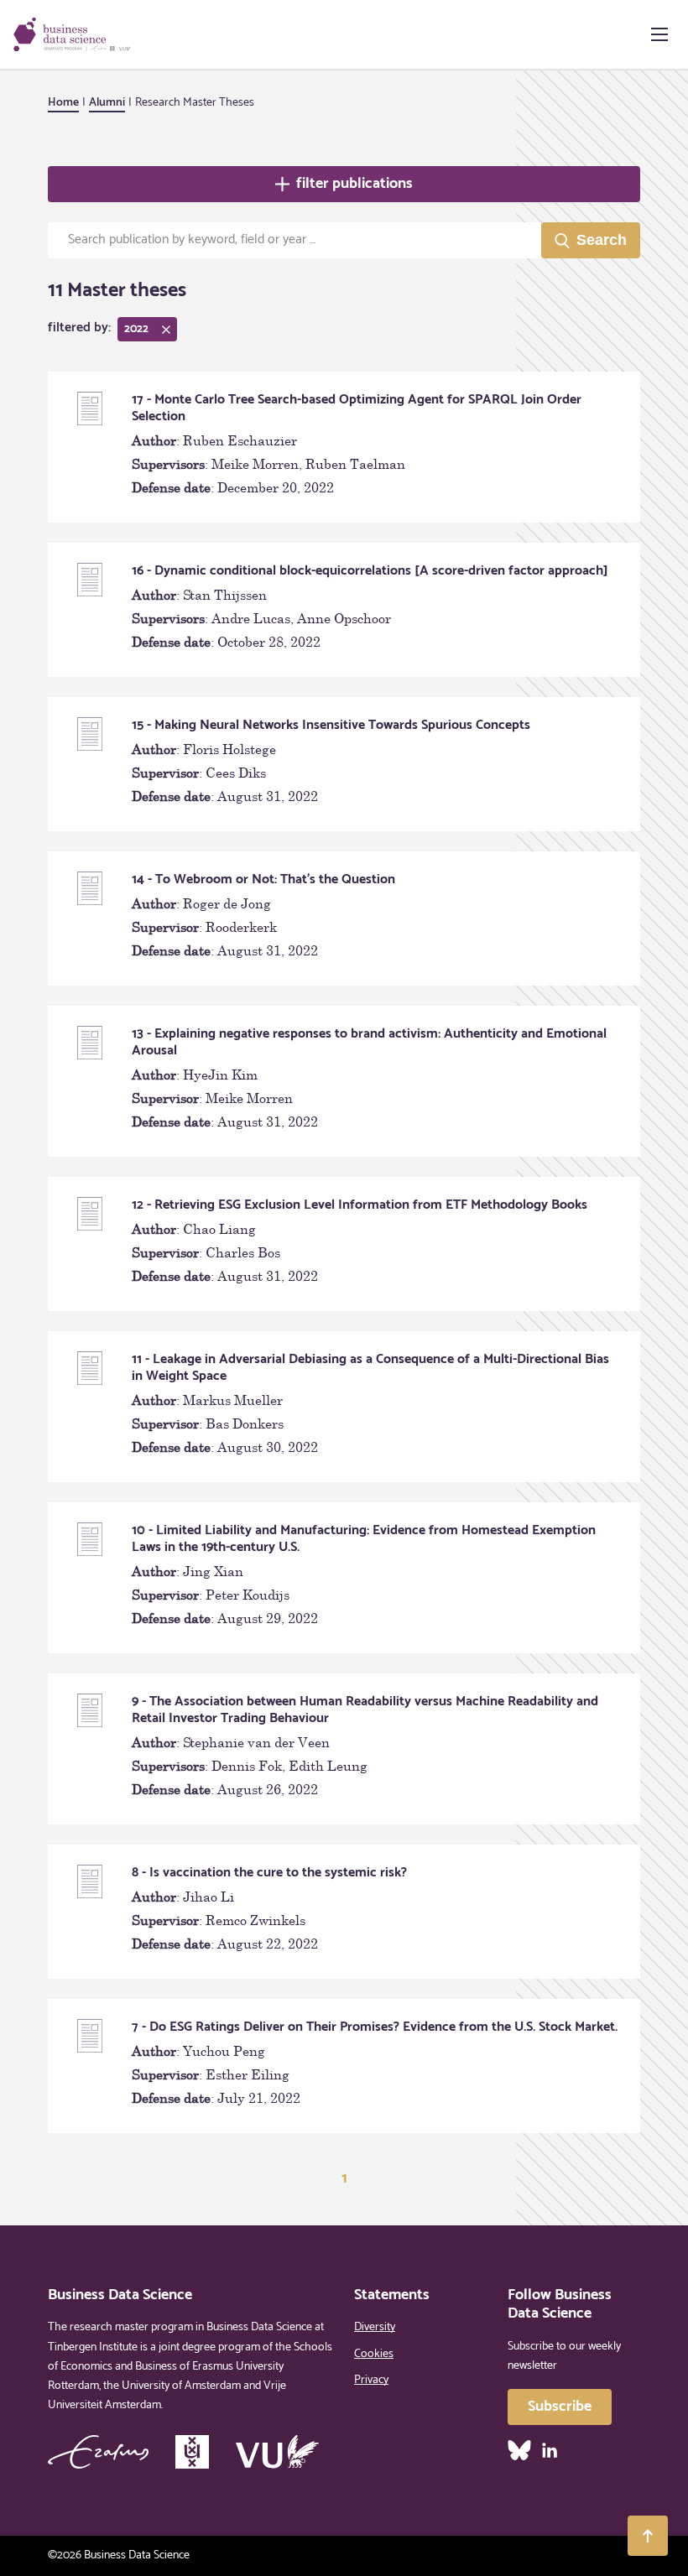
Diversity (375, 2327)
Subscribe (560, 2407)
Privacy (371, 2380)
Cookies (374, 2354)
